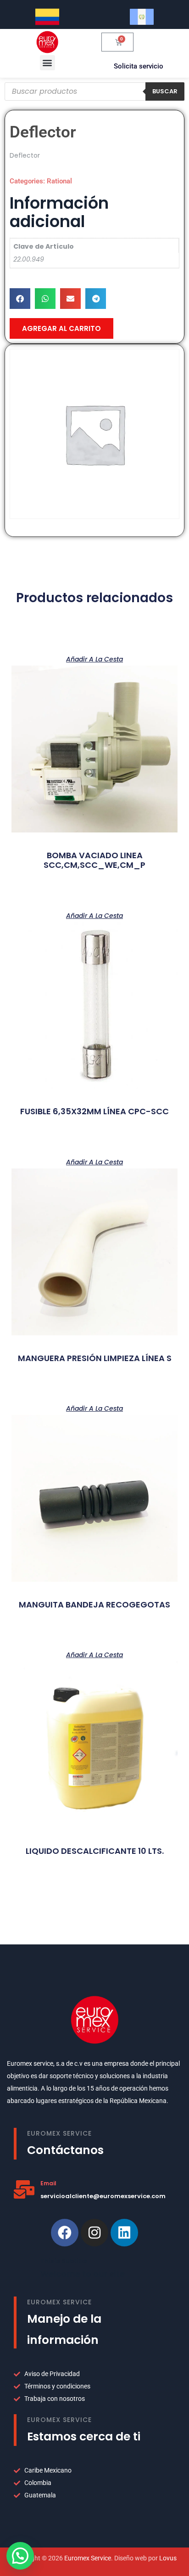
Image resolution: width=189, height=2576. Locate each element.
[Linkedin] (124, 2233)
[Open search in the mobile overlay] (94, 91)
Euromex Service (88, 2558)
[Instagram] (94, 2233)
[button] (47, 63)
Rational (59, 181)
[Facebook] (65, 2233)
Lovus (168, 2558)
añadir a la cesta (94, 658)
